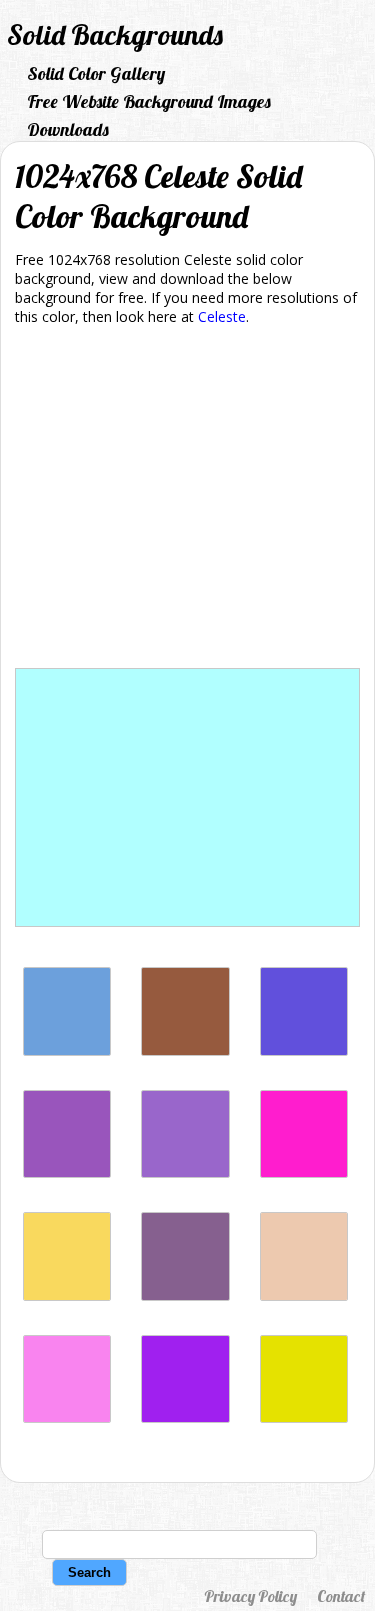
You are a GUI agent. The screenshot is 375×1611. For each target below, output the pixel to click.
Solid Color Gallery (96, 73)
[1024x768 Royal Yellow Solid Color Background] (67, 1295)
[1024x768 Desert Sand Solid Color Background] (304, 1295)
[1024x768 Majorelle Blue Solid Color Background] (304, 1050)
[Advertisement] (187, 500)
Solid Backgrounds (115, 34)
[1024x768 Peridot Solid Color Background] (304, 1417)
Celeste (222, 316)
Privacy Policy (250, 1596)
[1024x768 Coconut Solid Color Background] (185, 1050)
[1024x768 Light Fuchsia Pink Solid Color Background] (67, 1417)
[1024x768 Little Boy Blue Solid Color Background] (67, 1050)
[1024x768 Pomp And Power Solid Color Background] (185, 1295)
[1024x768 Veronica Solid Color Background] (185, 1417)
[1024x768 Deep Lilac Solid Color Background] (67, 1172)
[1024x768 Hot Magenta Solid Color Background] (304, 1172)
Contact (341, 1596)
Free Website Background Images (149, 101)
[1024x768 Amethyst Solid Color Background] (185, 1172)
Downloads (68, 129)
